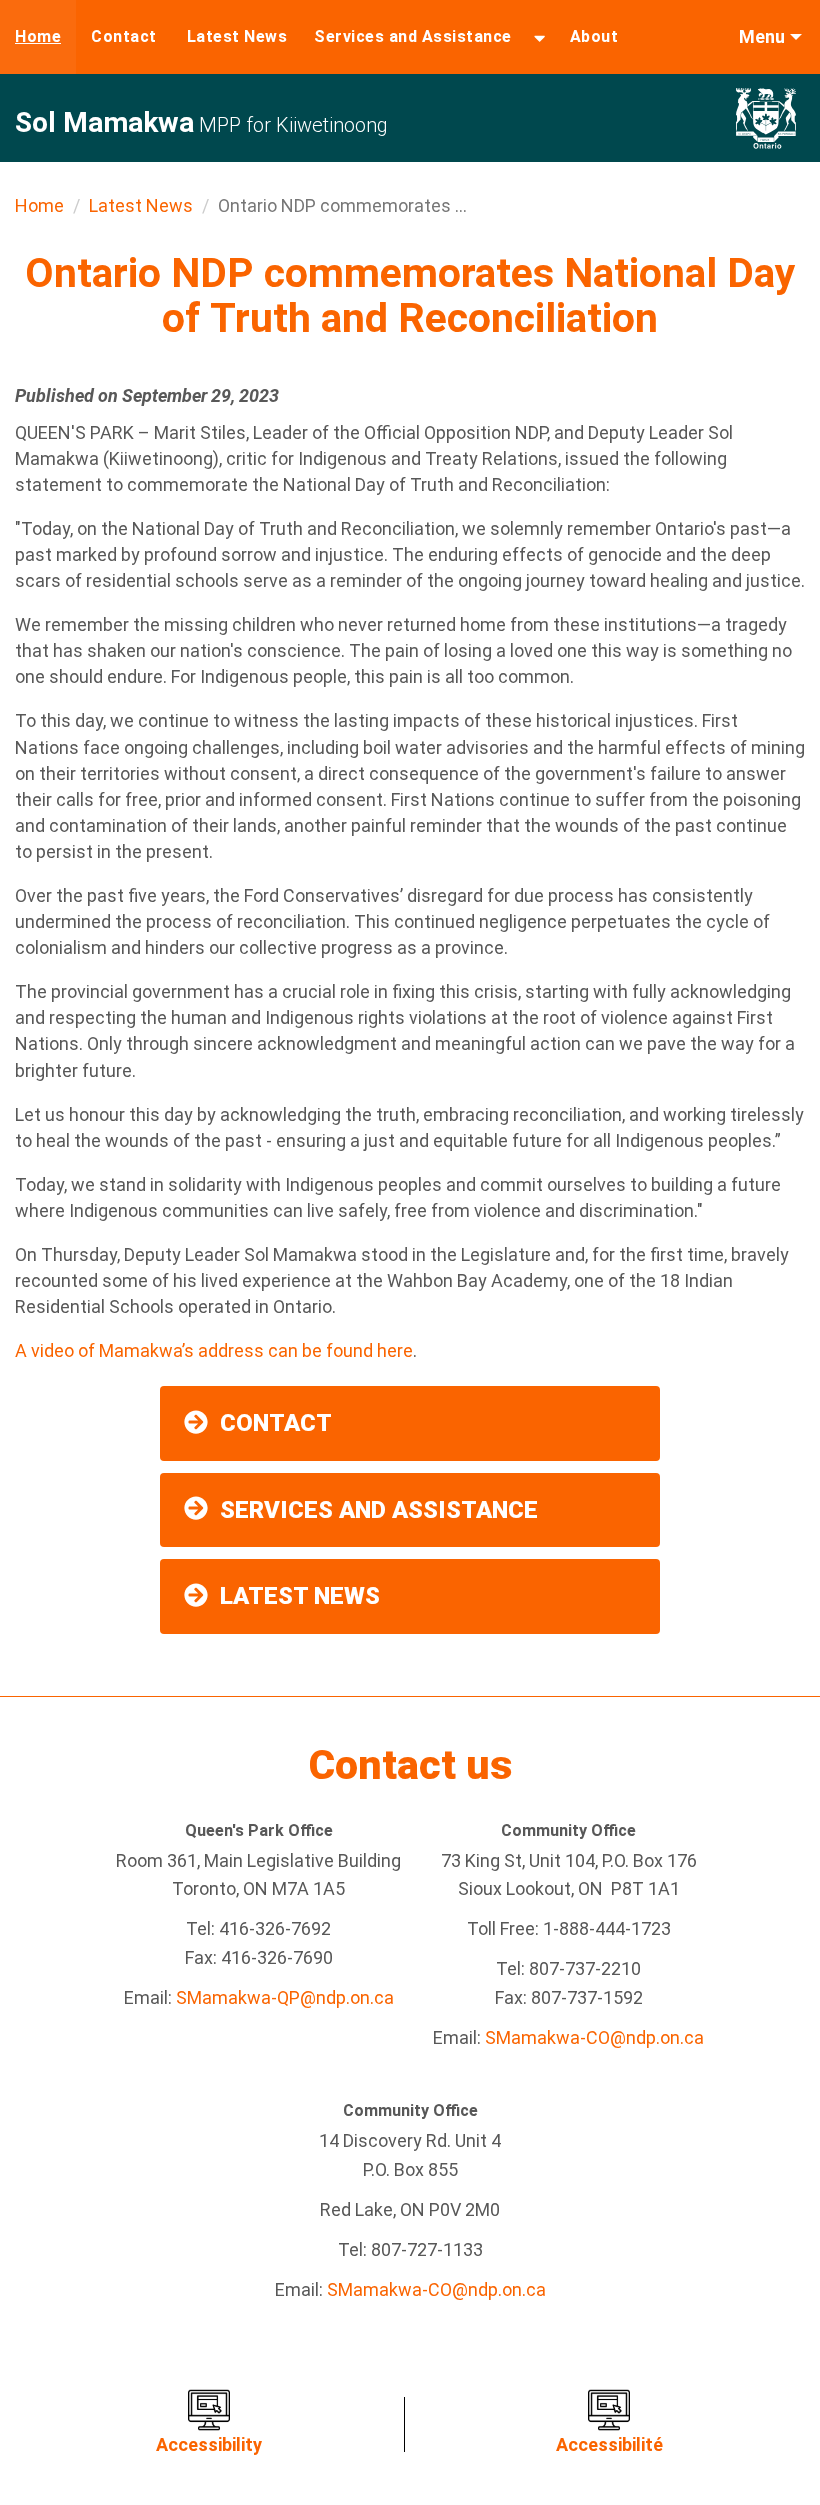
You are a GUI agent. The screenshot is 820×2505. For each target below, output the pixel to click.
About (594, 36)
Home (38, 36)
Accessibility (209, 2444)
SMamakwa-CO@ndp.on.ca (594, 2037)
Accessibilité (609, 2444)
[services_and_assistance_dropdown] (539, 37)
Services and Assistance (413, 36)
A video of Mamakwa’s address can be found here (214, 1350)
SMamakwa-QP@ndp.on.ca (285, 1997)
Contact (124, 36)
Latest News (237, 36)
